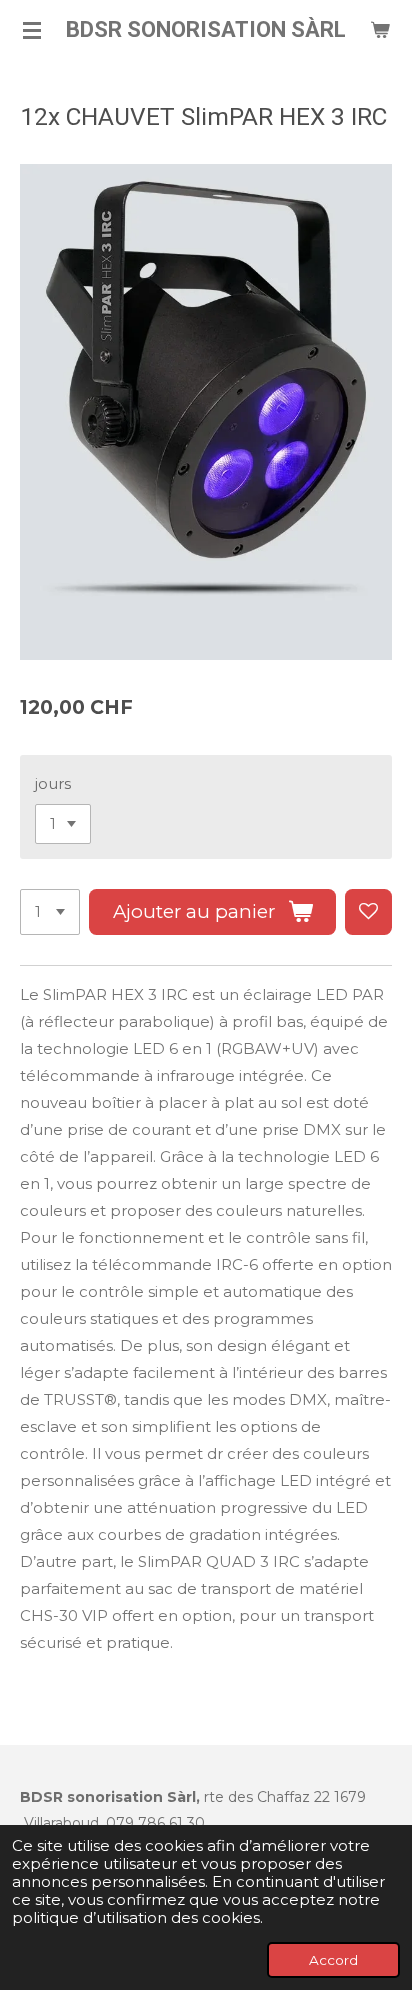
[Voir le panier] (380, 30)
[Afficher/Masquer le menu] (32, 30)
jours (53, 783)
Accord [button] (333, 1960)
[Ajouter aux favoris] (368, 912)
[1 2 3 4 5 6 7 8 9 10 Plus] (50, 912)
